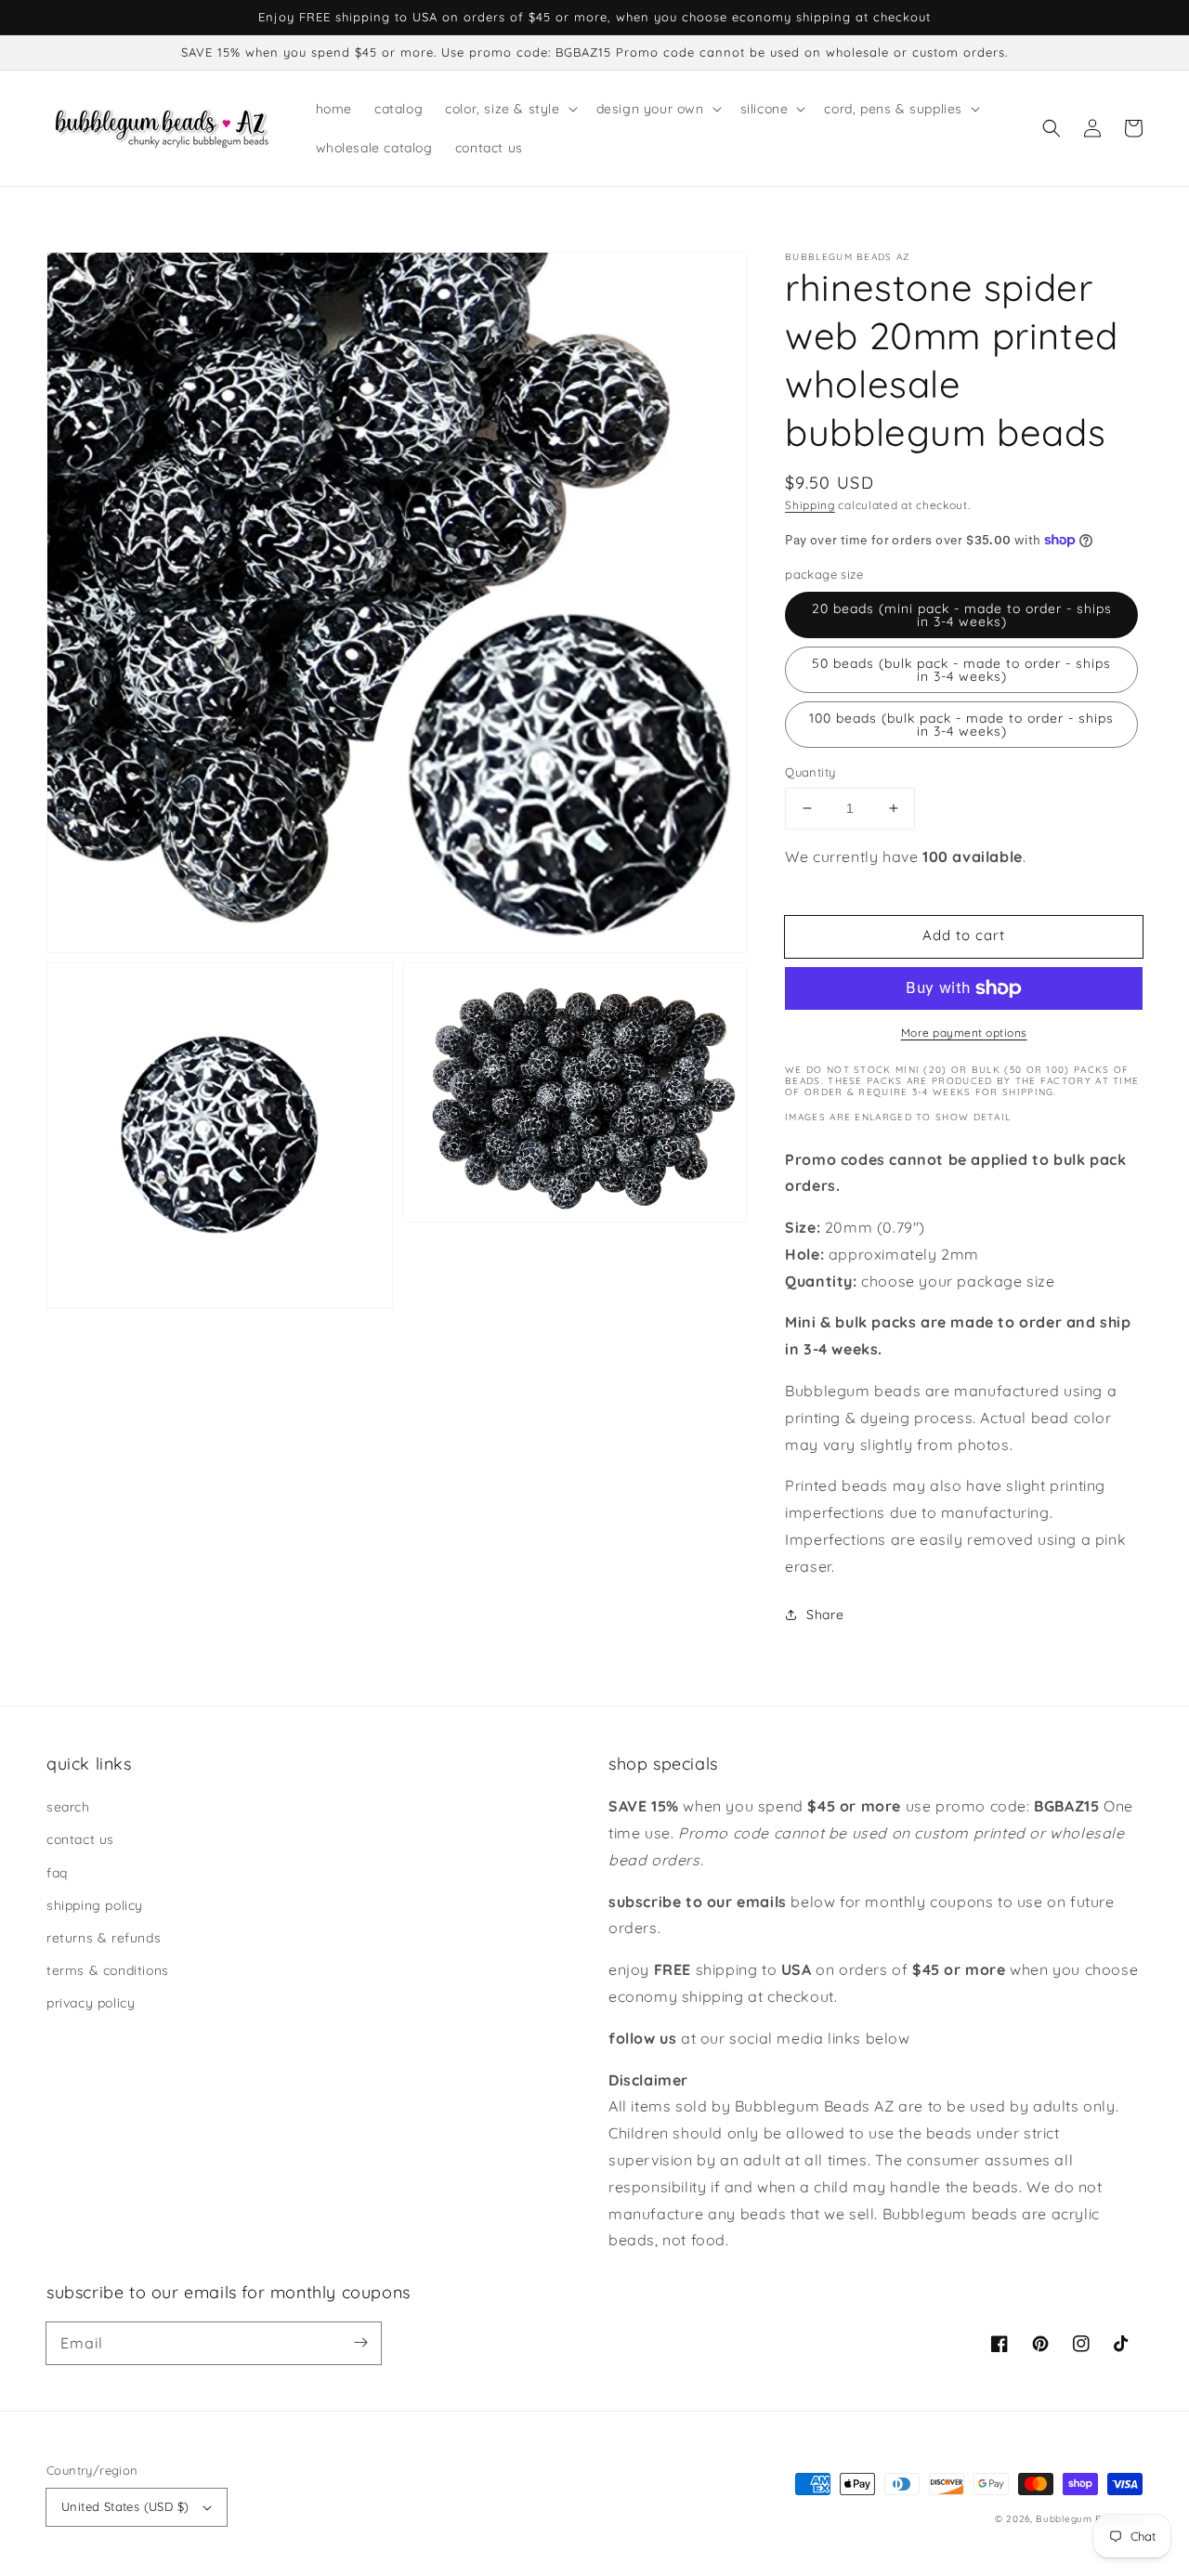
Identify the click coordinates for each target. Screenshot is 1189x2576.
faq (57, 1873)
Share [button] (825, 1615)
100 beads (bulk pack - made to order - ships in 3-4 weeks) (961, 725)
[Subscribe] (360, 2343)
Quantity (810, 772)
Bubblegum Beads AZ (1089, 2519)
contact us (80, 1839)
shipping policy (95, 1905)
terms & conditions (108, 1970)
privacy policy (91, 2003)
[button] (1052, 128)
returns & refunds (104, 1938)
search (68, 1807)
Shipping (810, 505)
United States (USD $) (125, 2506)
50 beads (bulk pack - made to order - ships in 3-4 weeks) (961, 670)
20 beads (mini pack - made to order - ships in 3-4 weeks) (962, 615)
